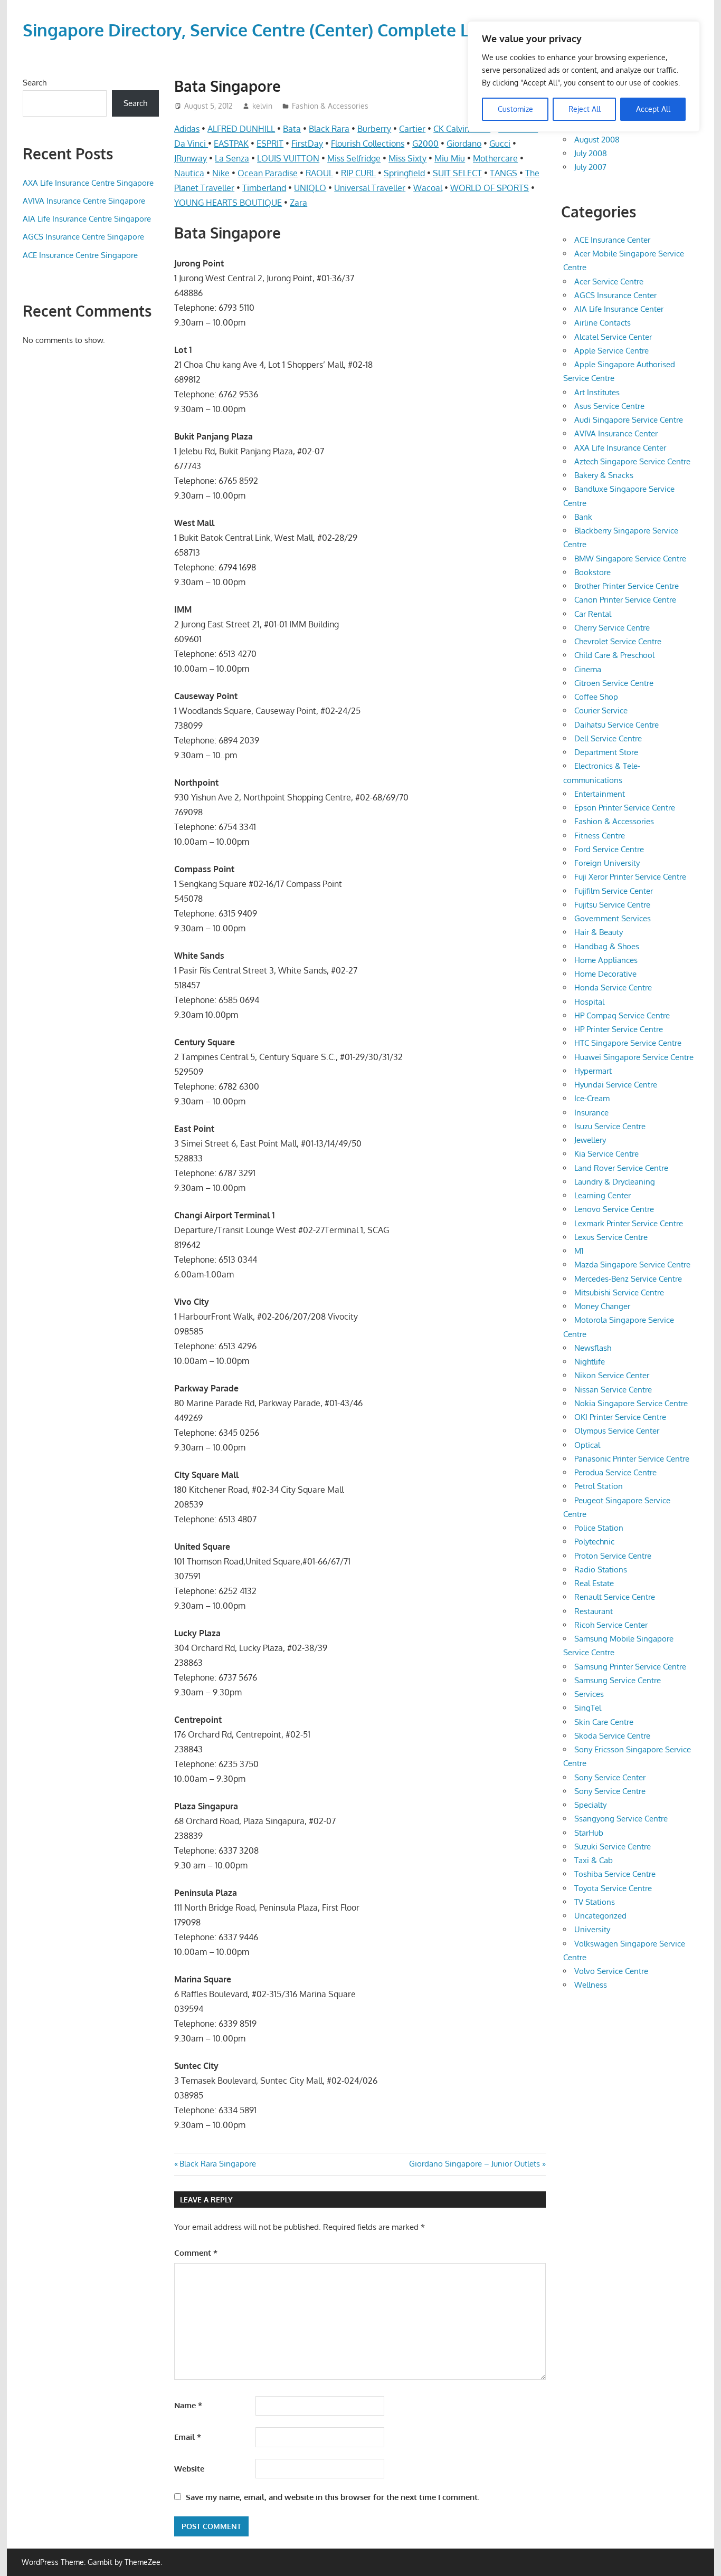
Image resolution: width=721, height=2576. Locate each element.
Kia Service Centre (606, 1154)
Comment (196, 2253)
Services (589, 1694)
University (592, 1929)
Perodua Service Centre (615, 1472)
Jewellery (590, 1140)
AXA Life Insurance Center (620, 448)
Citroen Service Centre (614, 683)
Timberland (264, 188)
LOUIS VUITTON (288, 158)
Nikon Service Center (612, 1375)
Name (188, 2405)
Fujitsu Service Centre (612, 905)
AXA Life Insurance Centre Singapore (88, 183)
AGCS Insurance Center (615, 295)
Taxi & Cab (594, 1860)
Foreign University (607, 863)
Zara (298, 203)
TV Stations (595, 1902)
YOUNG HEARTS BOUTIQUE (228, 203)
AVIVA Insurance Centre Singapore (84, 201)
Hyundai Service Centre (616, 1085)
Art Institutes (597, 392)
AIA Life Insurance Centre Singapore (87, 219)
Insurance (591, 1113)
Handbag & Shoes (607, 946)
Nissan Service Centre (613, 1390)
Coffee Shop (596, 697)
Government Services (613, 918)
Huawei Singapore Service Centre (634, 1057)
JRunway (191, 158)
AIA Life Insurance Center (619, 309)
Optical (587, 1445)
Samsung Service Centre (618, 1680)
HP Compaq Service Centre (622, 1015)
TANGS (504, 173)
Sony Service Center (610, 1777)
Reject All (585, 109)
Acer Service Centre (609, 282)
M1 (579, 1251)
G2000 (425, 144)
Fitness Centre (600, 836)
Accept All (653, 109)
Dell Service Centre (608, 738)
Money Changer (602, 1306)
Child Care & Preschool (614, 655)
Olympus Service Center (617, 1431)
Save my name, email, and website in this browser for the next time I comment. (333, 2497)
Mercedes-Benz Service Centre (628, 1279)
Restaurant (594, 1611)
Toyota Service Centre (613, 1888)
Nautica (189, 173)
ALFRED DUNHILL (241, 129)
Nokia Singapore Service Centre (631, 1403)
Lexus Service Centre (611, 1237)
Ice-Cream (592, 1098)
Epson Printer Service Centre (625, 808)
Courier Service (601, 710)
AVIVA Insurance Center (616, 433)
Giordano (464, 144)
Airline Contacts (603, 323)
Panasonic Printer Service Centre (632, 1459)
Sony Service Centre (610, 1791)
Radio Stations (601, 1570)
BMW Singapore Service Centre (630, 559)
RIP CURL (358, 173)
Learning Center (603, 1195)
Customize (515, 109)
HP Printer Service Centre (619, 1029)
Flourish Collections (368, 144)
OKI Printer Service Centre (620, 1417)
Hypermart (593, 1071)
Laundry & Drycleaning (615, 1182)
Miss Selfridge (354, 158)
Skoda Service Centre (612, 1736)
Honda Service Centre (613, 988)
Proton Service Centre (613, 1556)
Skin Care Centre (604, 1722)
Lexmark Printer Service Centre (629, 1223)
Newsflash (593, 1348)
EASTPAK (231, 144)
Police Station (599, 1528)
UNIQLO (310, 188)
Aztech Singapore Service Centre (632, 461)
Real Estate (594, 1583)
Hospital (589, 1002)
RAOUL (319, 173)
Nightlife (590, 1362)
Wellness (591, 1985)
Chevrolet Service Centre (618, 641)
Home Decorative (605, 974)
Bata (292, 129)
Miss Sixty (407, 158)
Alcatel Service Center (613, 337)
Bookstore (592, 572)
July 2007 (590, 167)
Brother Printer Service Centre (627, 586)
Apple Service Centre (611, 351)
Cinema (588, 669)
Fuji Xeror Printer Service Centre (630, 877)
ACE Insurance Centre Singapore (80, 255)
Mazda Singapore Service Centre (632, 1265)
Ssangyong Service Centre (621, 1819)
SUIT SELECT (457, 173)
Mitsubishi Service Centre (619, 1292)
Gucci (500, 144)
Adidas (187, 129)
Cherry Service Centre (612, 628)
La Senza (232, 158)
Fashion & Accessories (330, 106)
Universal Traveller (370, 188)
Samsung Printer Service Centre (630, 1667)
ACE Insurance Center (612, 240)
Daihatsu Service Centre (616, 725)
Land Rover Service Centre (621, 1168)
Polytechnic (594, 1542)
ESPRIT (270, 144)
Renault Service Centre (615, 1597)
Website (189, 2469)
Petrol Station (599, 1486)
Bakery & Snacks (604, 475)
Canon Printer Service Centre (625, 600)
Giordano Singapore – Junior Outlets (475, 2164)
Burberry (374, 129)
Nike (221, 173)
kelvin (262, 106)
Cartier (412, 129)
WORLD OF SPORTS (490, 188)
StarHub (589, 1833)
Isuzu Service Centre (610, 1126)
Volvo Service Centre (611, 1971)
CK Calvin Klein (462, 129)
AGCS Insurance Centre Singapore (83, 237)
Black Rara (329, 129)
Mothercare (495, 158)
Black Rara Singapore (217, 2164)
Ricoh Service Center (611, 1625)
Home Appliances (606, 960)
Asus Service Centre (609, 406)
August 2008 (597, 140)
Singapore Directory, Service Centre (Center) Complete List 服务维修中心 (308, 30)
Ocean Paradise (268, 173)
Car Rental (593, 614)
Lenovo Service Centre (614, 1209)
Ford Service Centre (609, 849)
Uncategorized (600, 1916)
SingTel (588, 1708)
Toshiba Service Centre (615, 1874)
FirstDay (307, 144)
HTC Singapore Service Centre (628, 1043)
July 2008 (591, 153)
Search (35, 83)
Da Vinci (191, 144)
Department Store (606, 752)
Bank (583, 517)
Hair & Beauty (599, 932)
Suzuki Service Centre (613, 1847)
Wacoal (428, 188)
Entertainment (600, 794)
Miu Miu (450, 158)
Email (188, 2437)
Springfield (404, 173)
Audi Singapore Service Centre (629, 420)
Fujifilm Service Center (614, 891)
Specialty (590, 1805)
